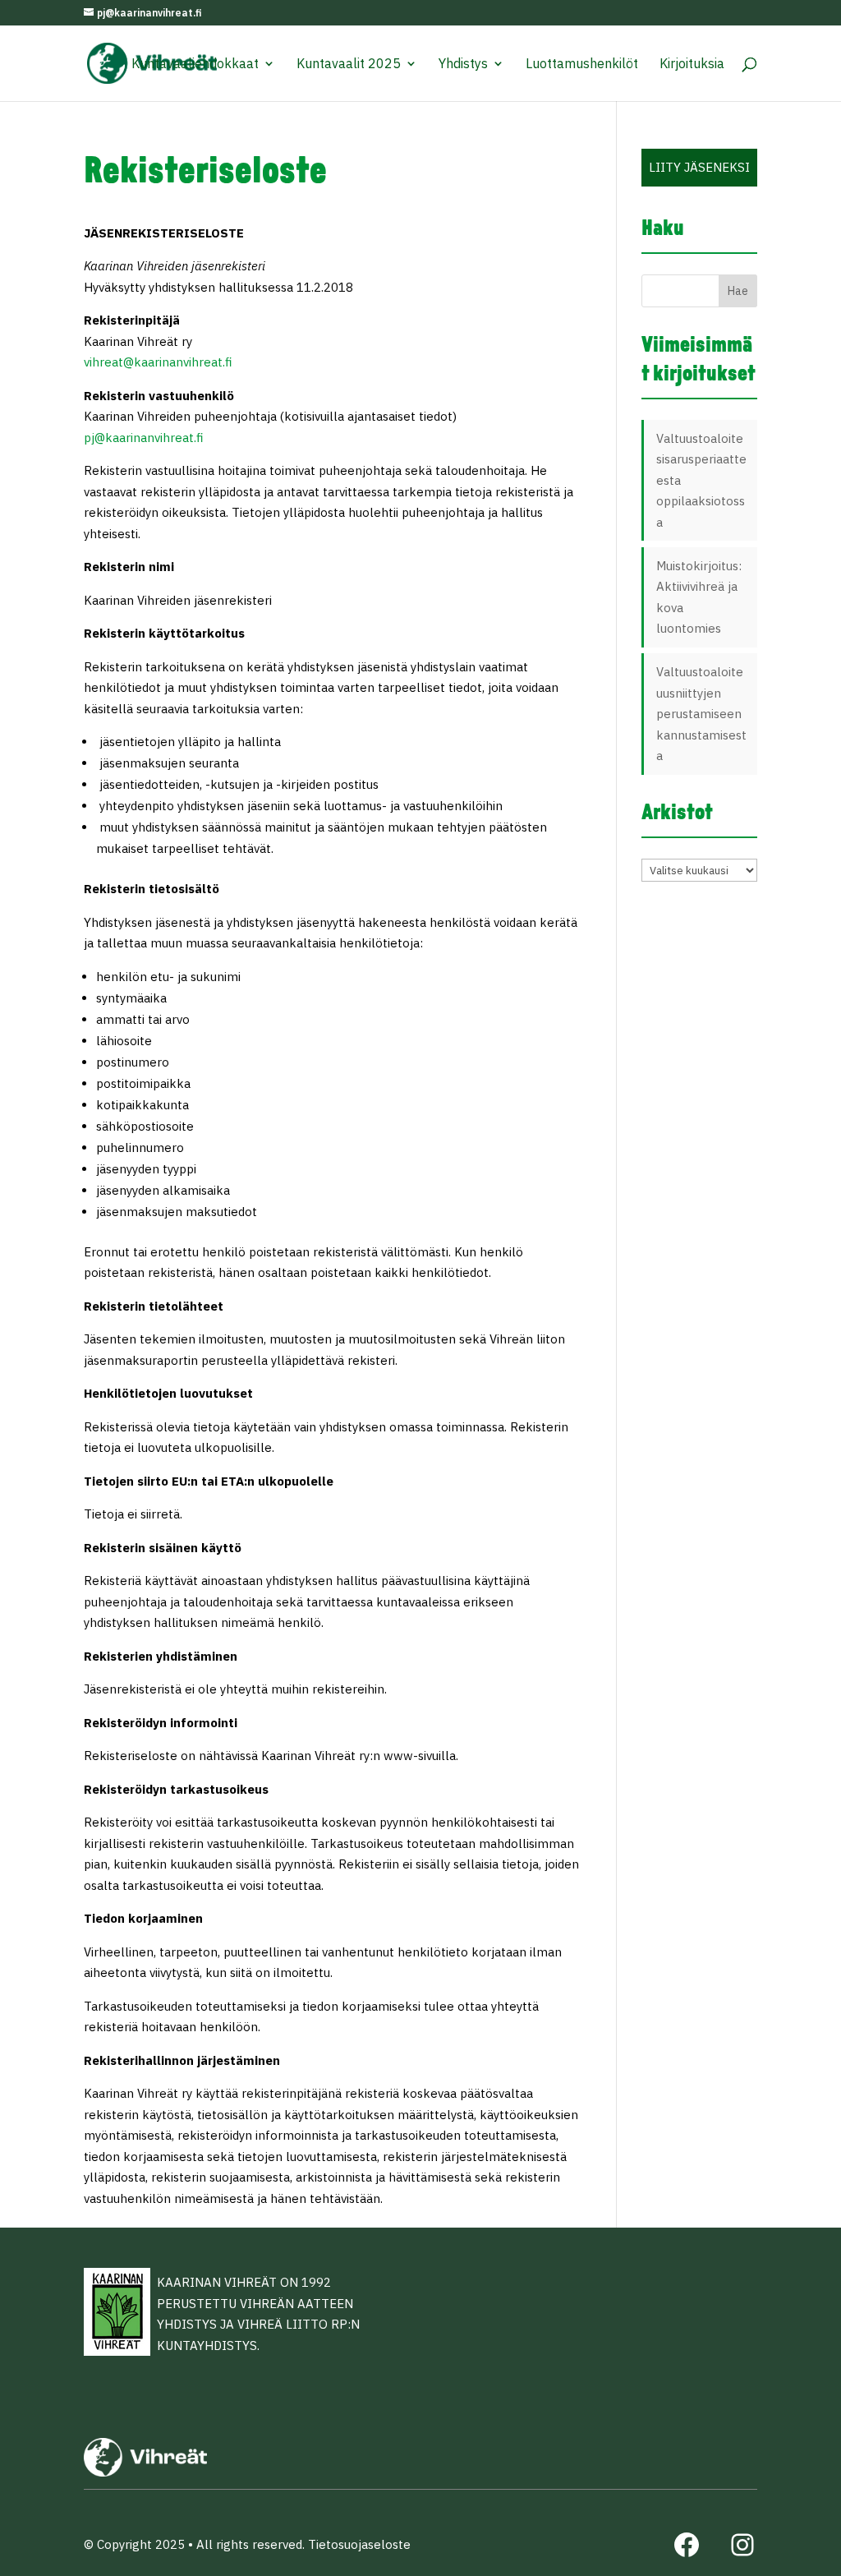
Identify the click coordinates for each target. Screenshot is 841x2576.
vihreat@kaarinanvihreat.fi (158, 362)
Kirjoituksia (692, 65)
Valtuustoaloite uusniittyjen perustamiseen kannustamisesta (701, 714)
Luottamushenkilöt (582, 65)
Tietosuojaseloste (359, 2544)
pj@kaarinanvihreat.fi (144, 438)
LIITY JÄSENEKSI (699, 167)
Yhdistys (463, 65)
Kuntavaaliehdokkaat (195, 65)
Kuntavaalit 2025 (349, 65)
